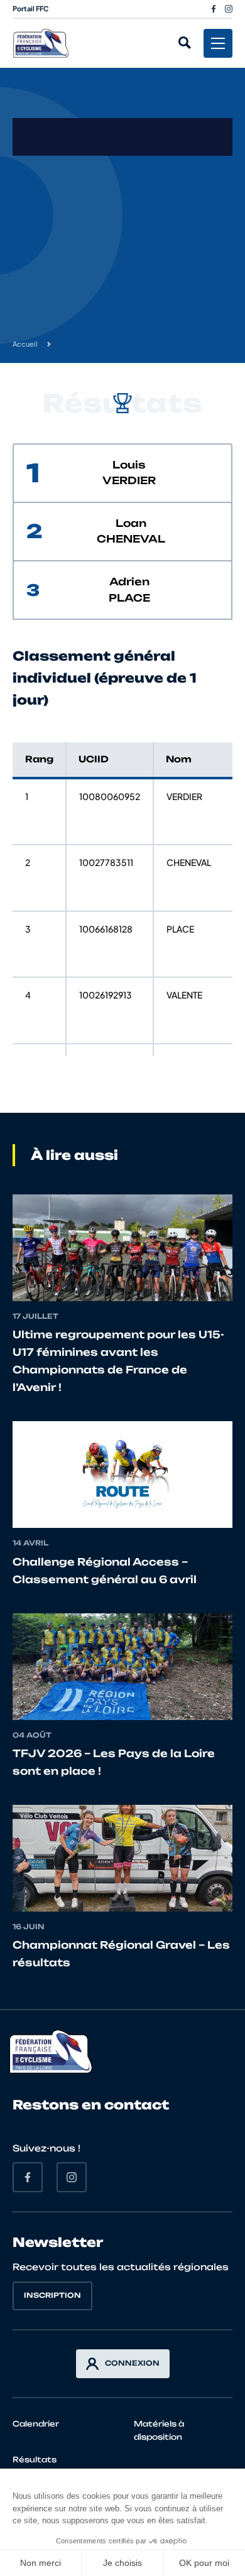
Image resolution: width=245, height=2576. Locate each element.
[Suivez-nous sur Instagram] (229, 9)
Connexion (132, 2363)
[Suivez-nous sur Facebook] (214, 9)
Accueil (25, 344)
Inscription (52, 2295)
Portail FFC (31, 8)
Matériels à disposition (159, 2430)
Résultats (35, 2460)
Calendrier (36, 2424)
